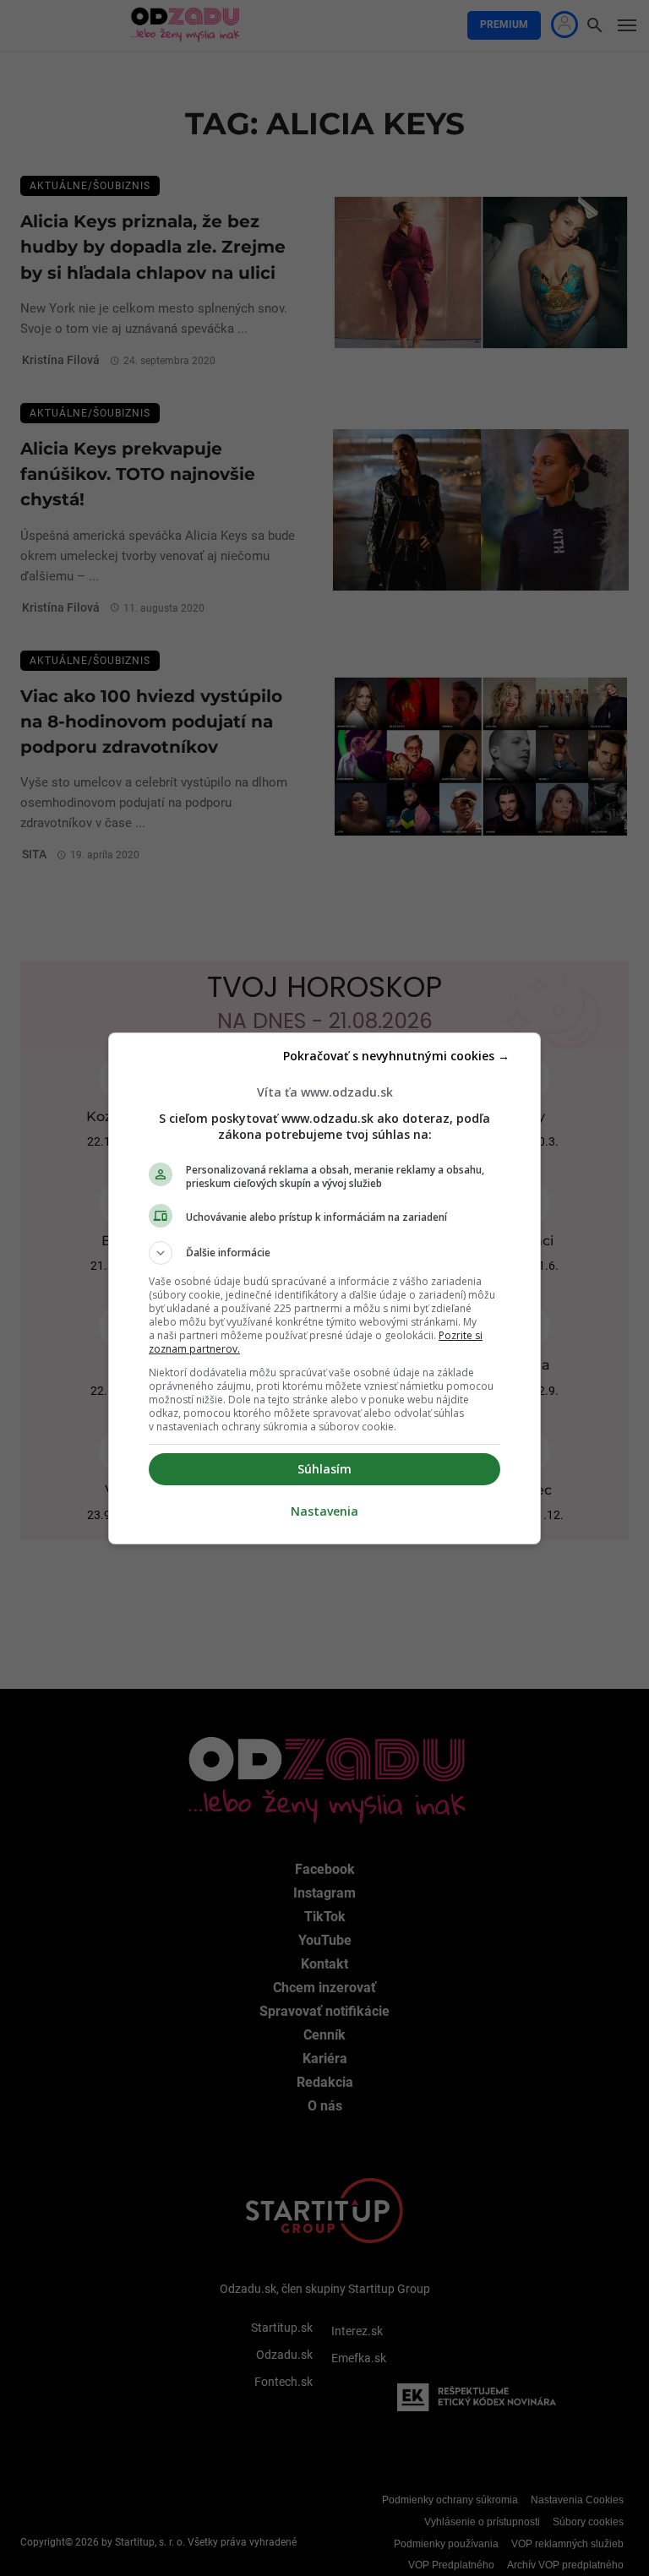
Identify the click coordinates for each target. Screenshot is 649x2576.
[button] (324, 1253)
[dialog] (324, 1288)
